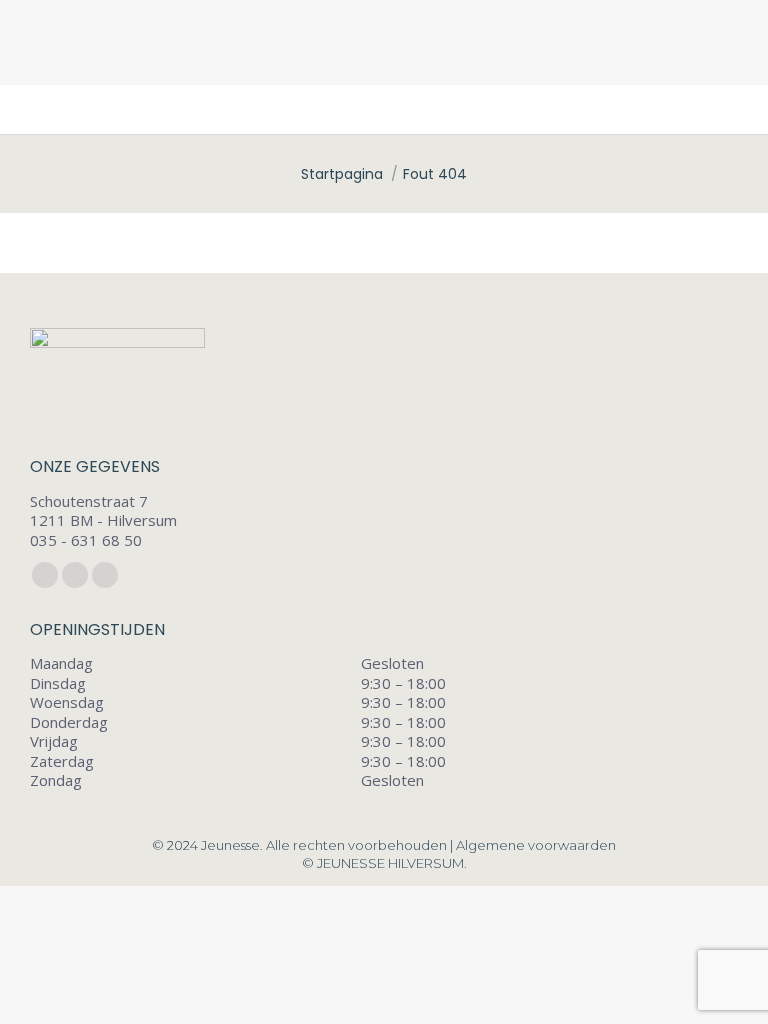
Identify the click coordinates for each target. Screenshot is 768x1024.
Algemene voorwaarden (536, 845)
